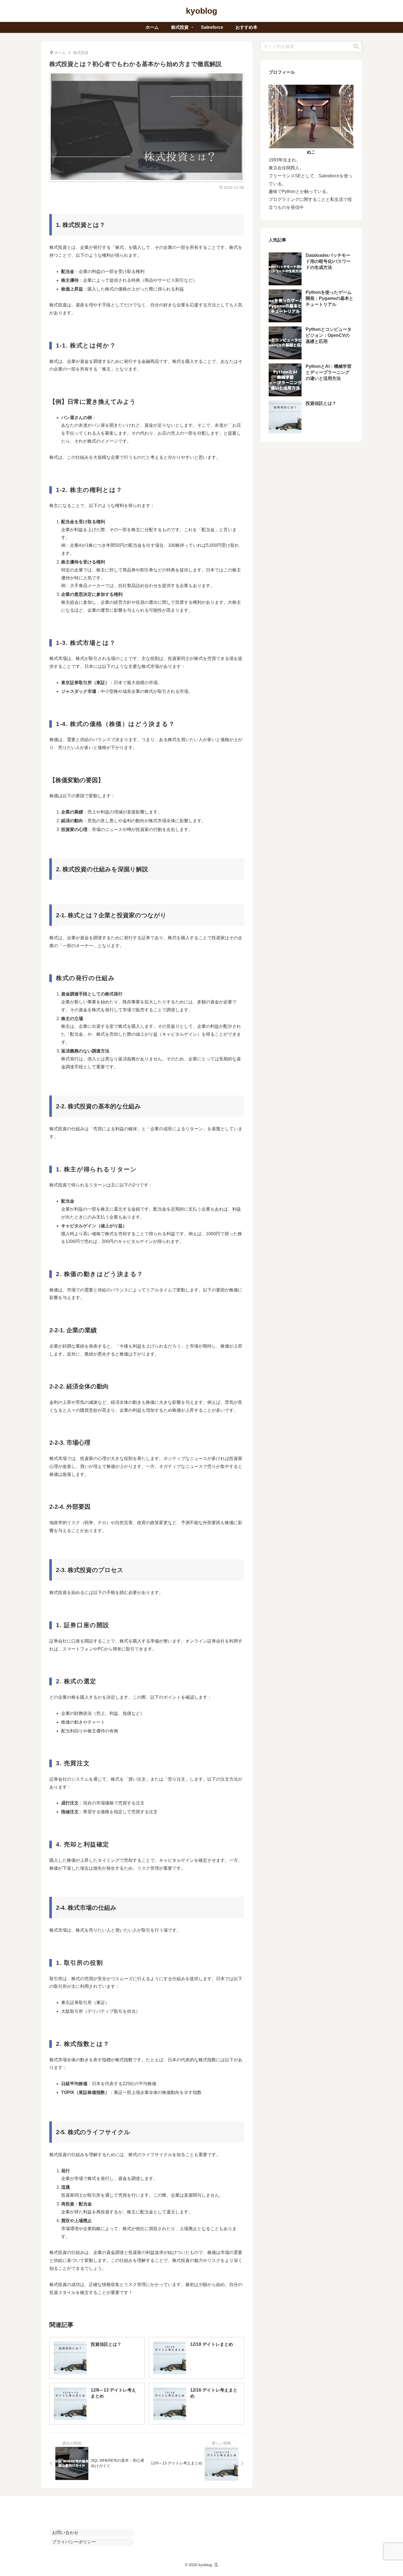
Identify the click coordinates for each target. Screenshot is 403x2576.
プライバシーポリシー (74, 2542)
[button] (356, 46)
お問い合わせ (65, 2533)
